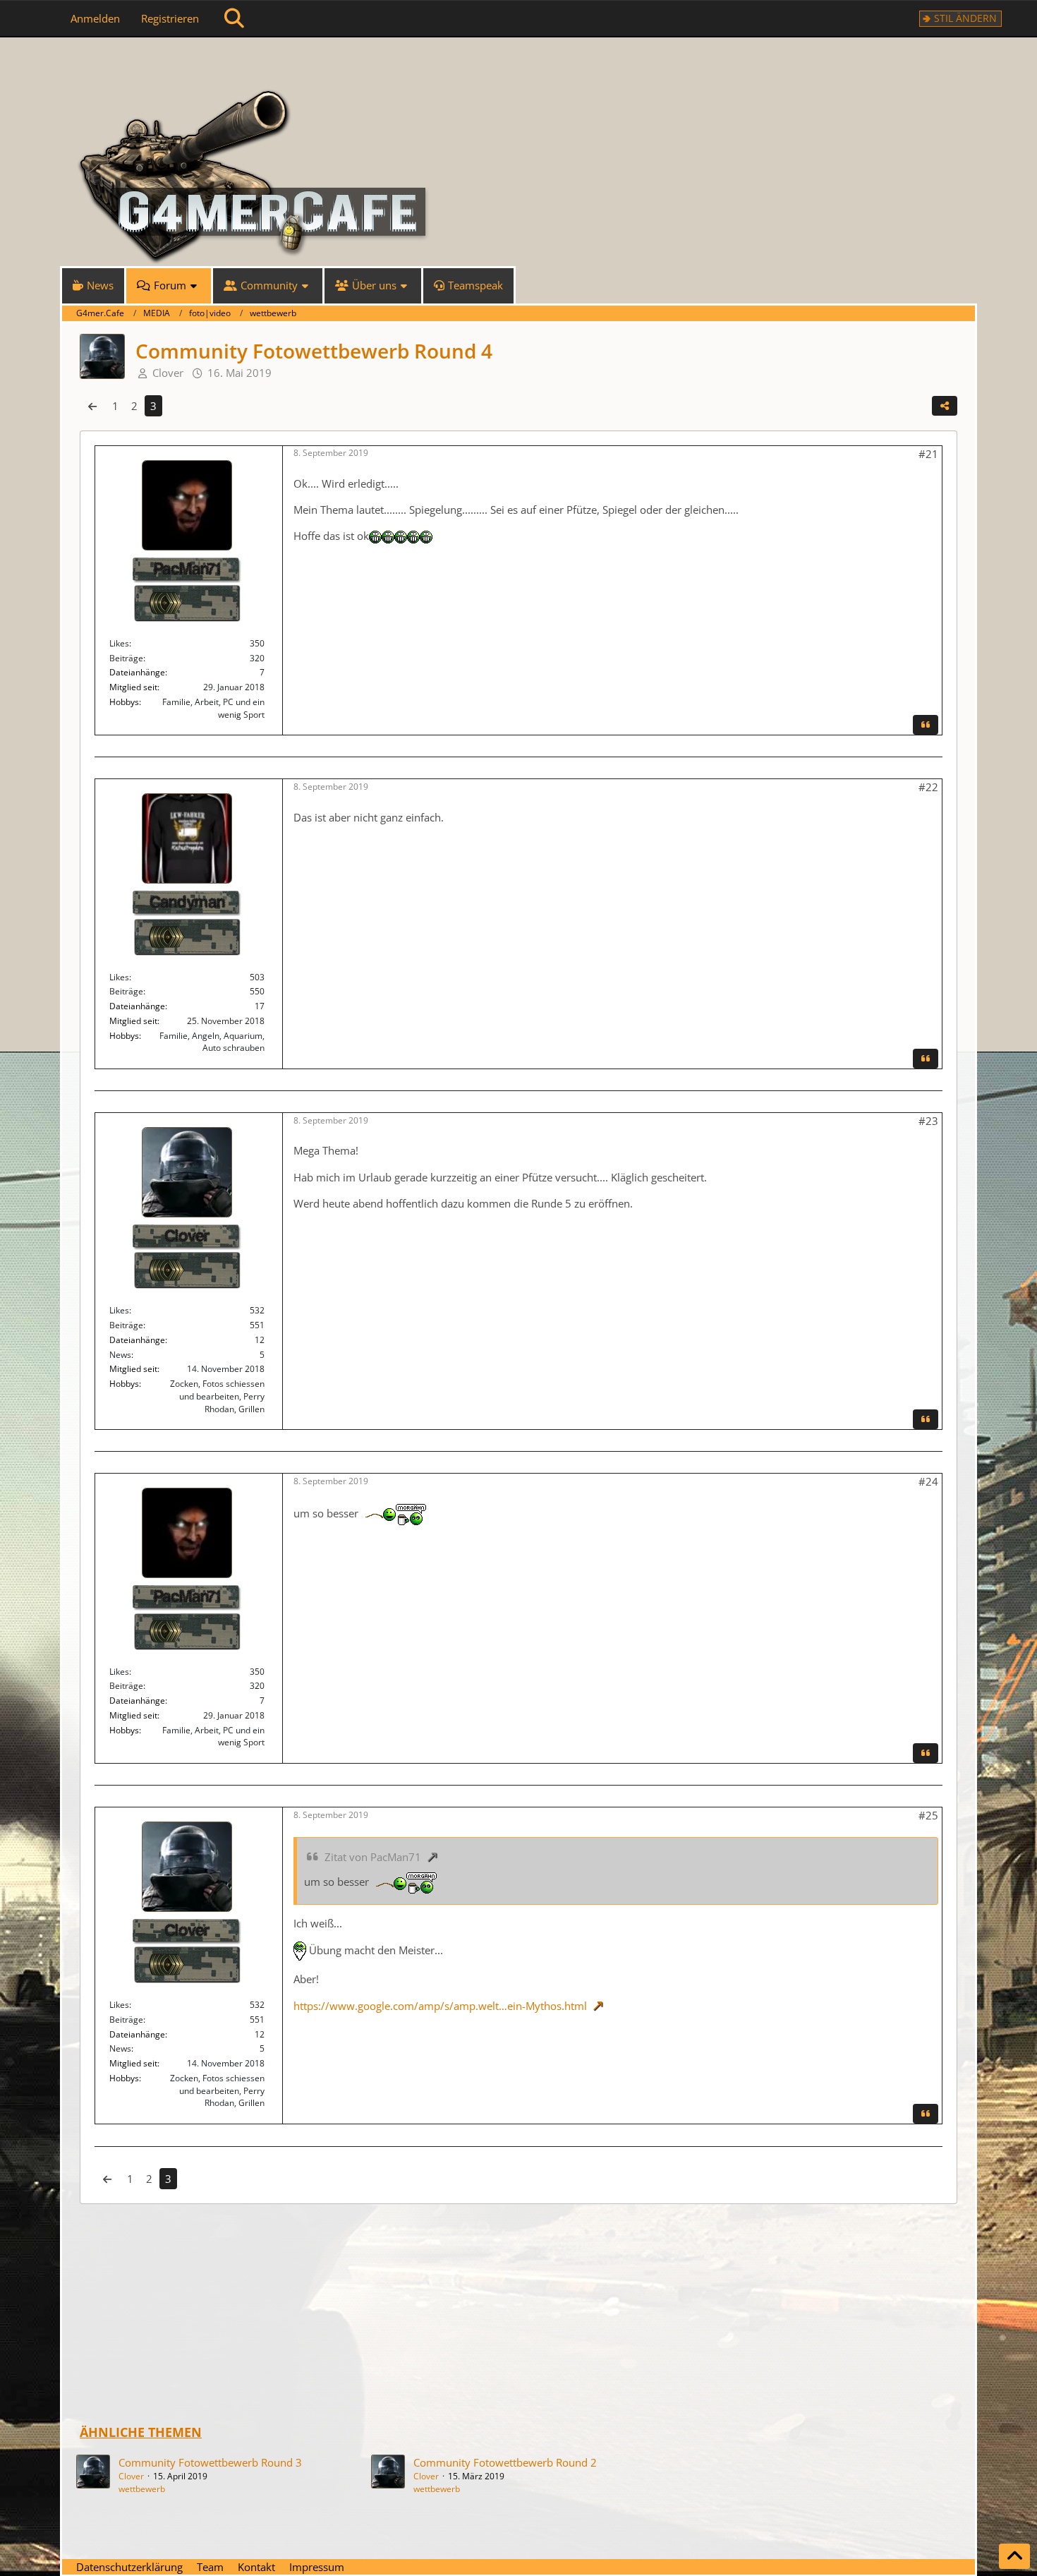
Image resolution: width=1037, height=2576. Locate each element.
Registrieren (170, 18)
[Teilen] (945, 406)
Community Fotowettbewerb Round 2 (505, 2462)
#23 (928, 1121)
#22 (928, 787)
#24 (928, 1481)
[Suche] (234, 18)
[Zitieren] (926, 725)
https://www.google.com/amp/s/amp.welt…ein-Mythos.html (440, 2006)
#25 (928, 1815)
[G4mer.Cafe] (518, 64)
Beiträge (126, 658)
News (120, 1355)
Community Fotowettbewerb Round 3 (210, 2462)
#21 (928, 454)
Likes (119, 643)
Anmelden (95, 18)
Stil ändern (965, 18)
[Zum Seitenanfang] (1014, 2556)
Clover (131, 2476)
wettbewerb (142, 2489)
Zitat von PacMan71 (373, 1857)
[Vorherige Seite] (92, 406)
